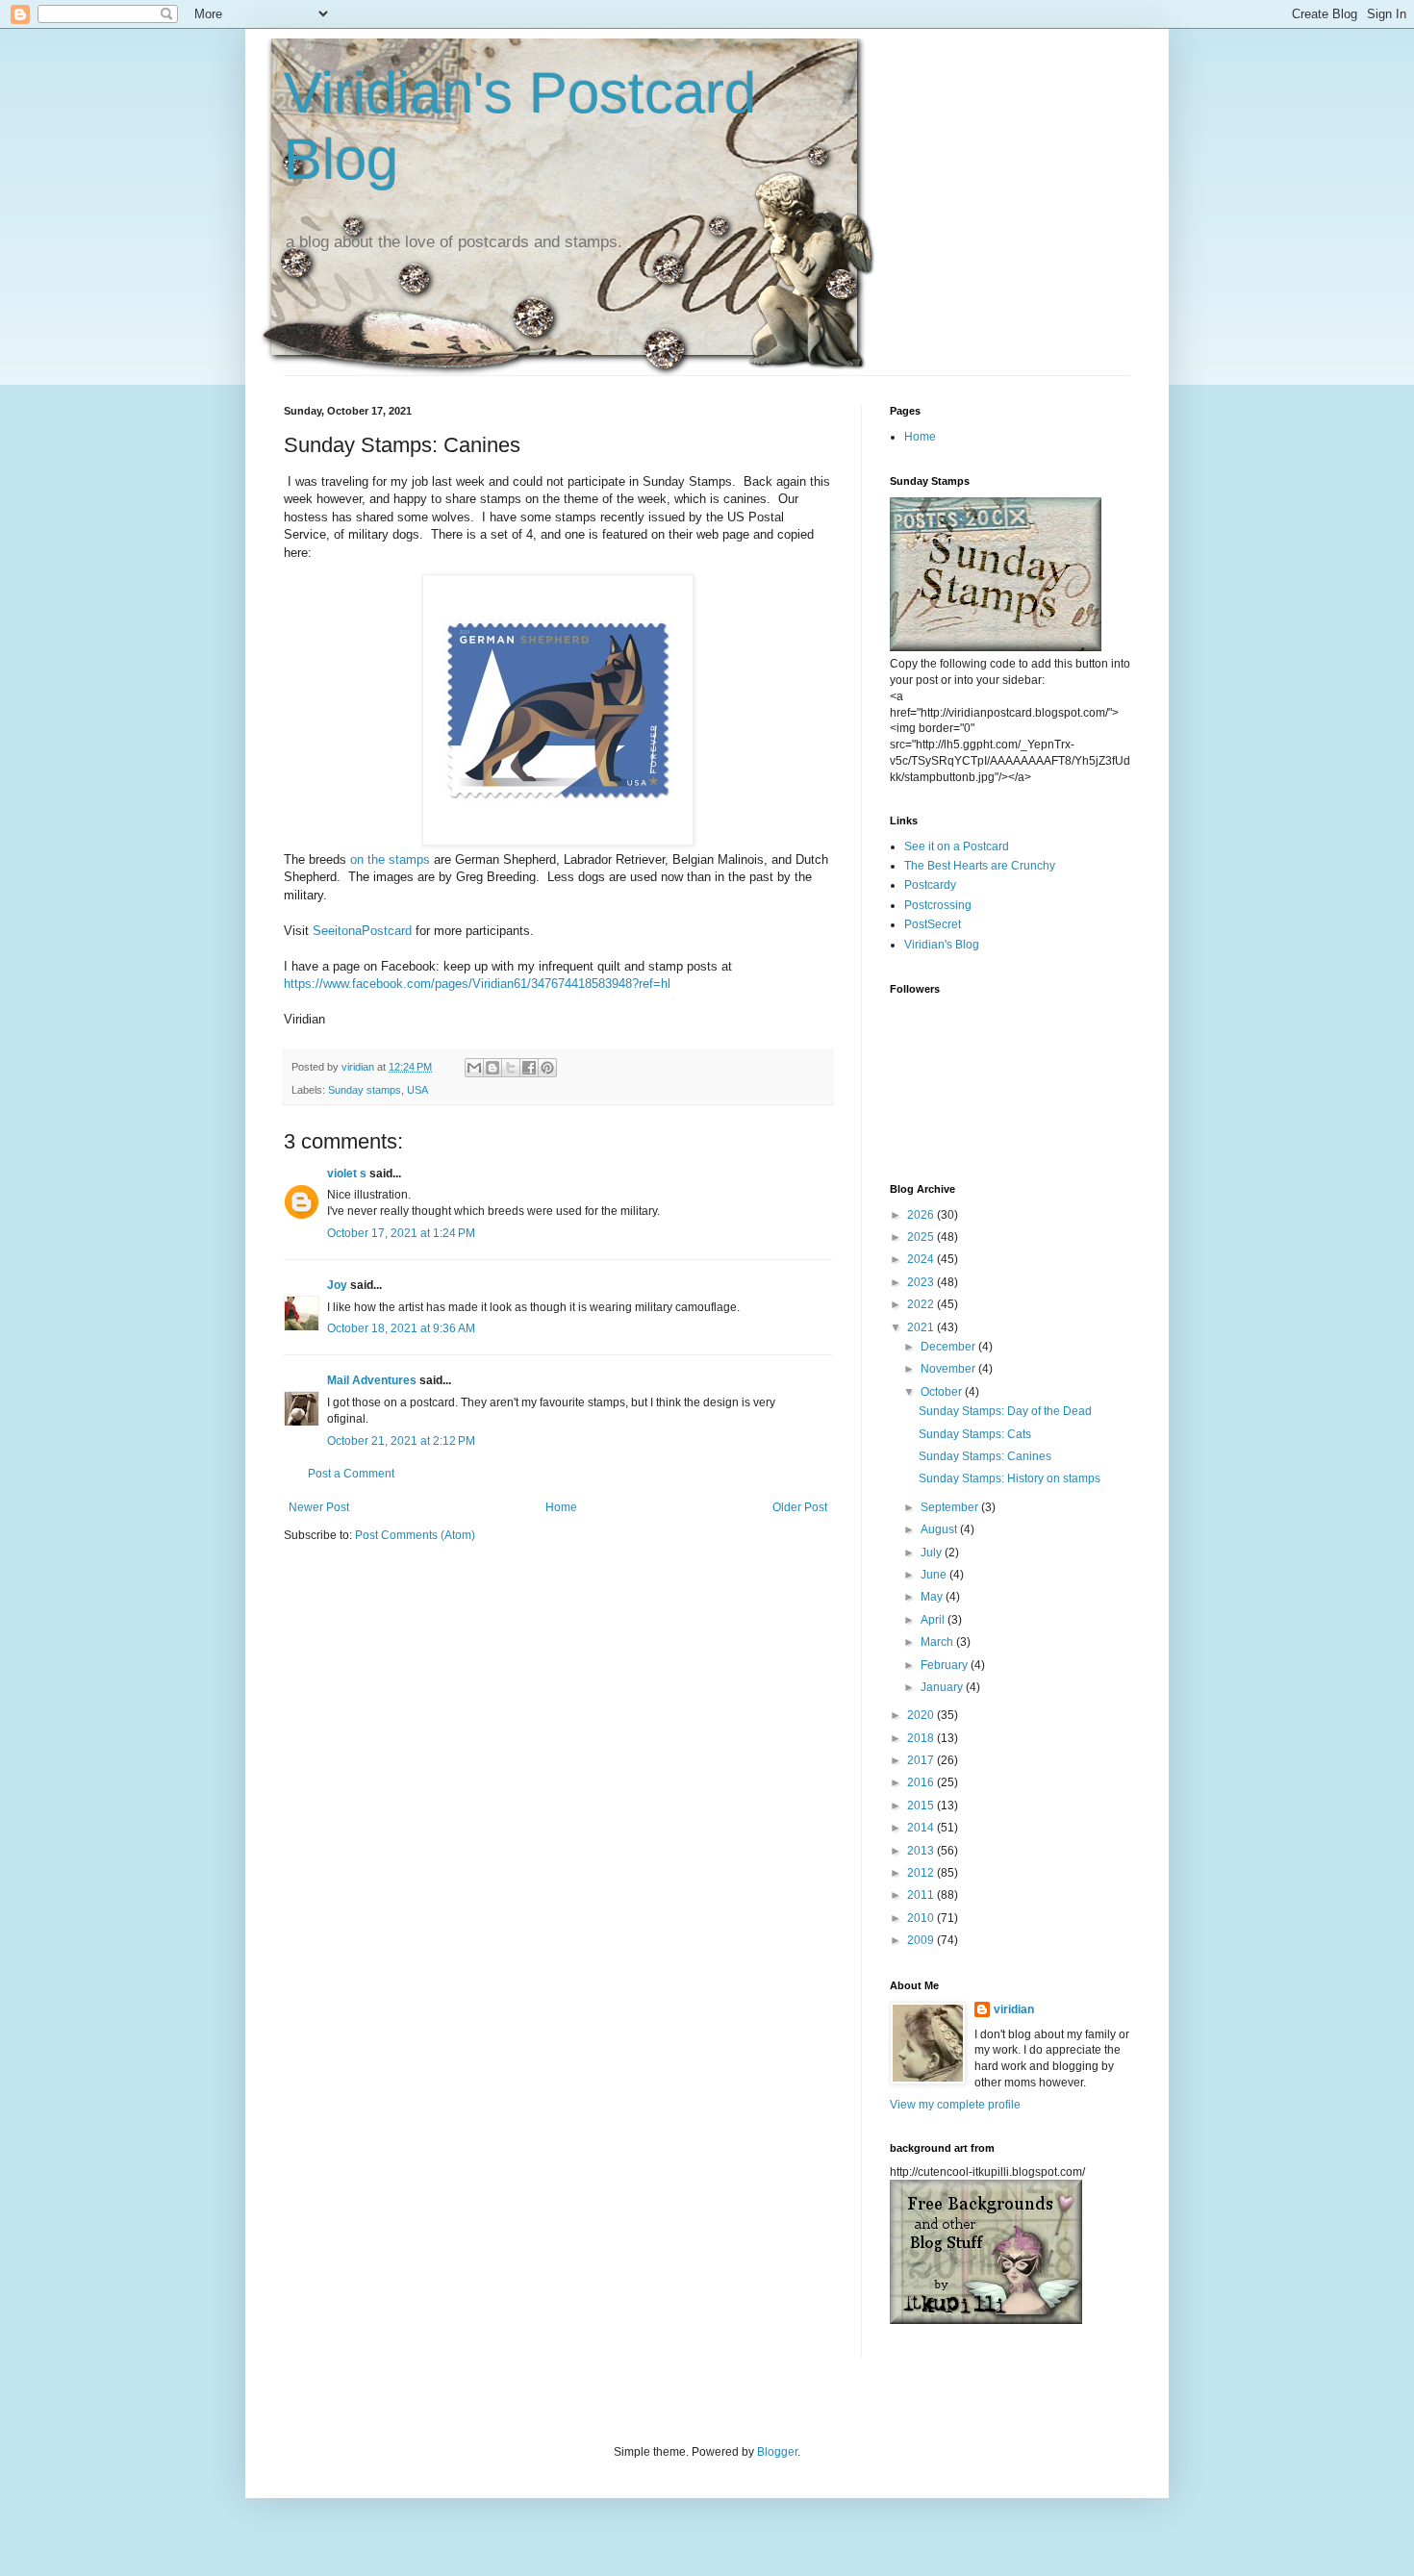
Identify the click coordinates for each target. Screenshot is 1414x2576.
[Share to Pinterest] (547, 1068)
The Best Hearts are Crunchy (980, 866)
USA (417, 1090)
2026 (922, 1215)
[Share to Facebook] (529, 1068)
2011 (922, 1895)
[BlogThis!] (492, 1068)
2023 (922, 1282)
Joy (337, 1285)
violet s (347, 1174)
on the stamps (390, 859)
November (949, 1369)
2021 (922, 1327)
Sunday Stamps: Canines (985, 1456)
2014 (922, 1828)
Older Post (800, 1507)
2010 (922, 1918)
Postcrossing (938, 905)
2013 (922, 1851)
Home (561, 1507)
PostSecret (933, 924)
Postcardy (930, 885)
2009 (922, 1940)
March (938, 1642)
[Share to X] (511, 1068)
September (951, 1507)
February (946, 1665)
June (935, 1575)
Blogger (777, 2452)
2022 (922, 1304)
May (933, 1597)
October (943, 1392)
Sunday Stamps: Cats (975, 1434)
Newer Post (319, 1507)
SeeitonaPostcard (362, 931)
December (949, 1347)
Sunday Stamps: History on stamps (1010, 1478)
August (940, 1529)
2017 (922, 1760)
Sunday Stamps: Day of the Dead (1005, 1411)
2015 (922, 1806)
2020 (922, 1715)
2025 (922, 1237)
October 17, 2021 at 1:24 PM (401, 1233)
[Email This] (474, 1068)
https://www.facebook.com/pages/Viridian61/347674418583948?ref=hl (477, 984)
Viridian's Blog (942, 945)
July (933, 1553)
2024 (922, 1259)
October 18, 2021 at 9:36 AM (401, 1328)
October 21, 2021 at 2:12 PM (401, 1441)
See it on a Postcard (957, 846)
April (934, 1620)
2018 (922, 1738)
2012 (922, 1873)
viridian (1014, 2009)
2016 (922, 1782)
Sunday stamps (365, 1090)
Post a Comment (351, 1474)
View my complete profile (955, 2105)
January (943, 1687)
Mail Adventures (372, 1380)
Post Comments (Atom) (415, 1535)
